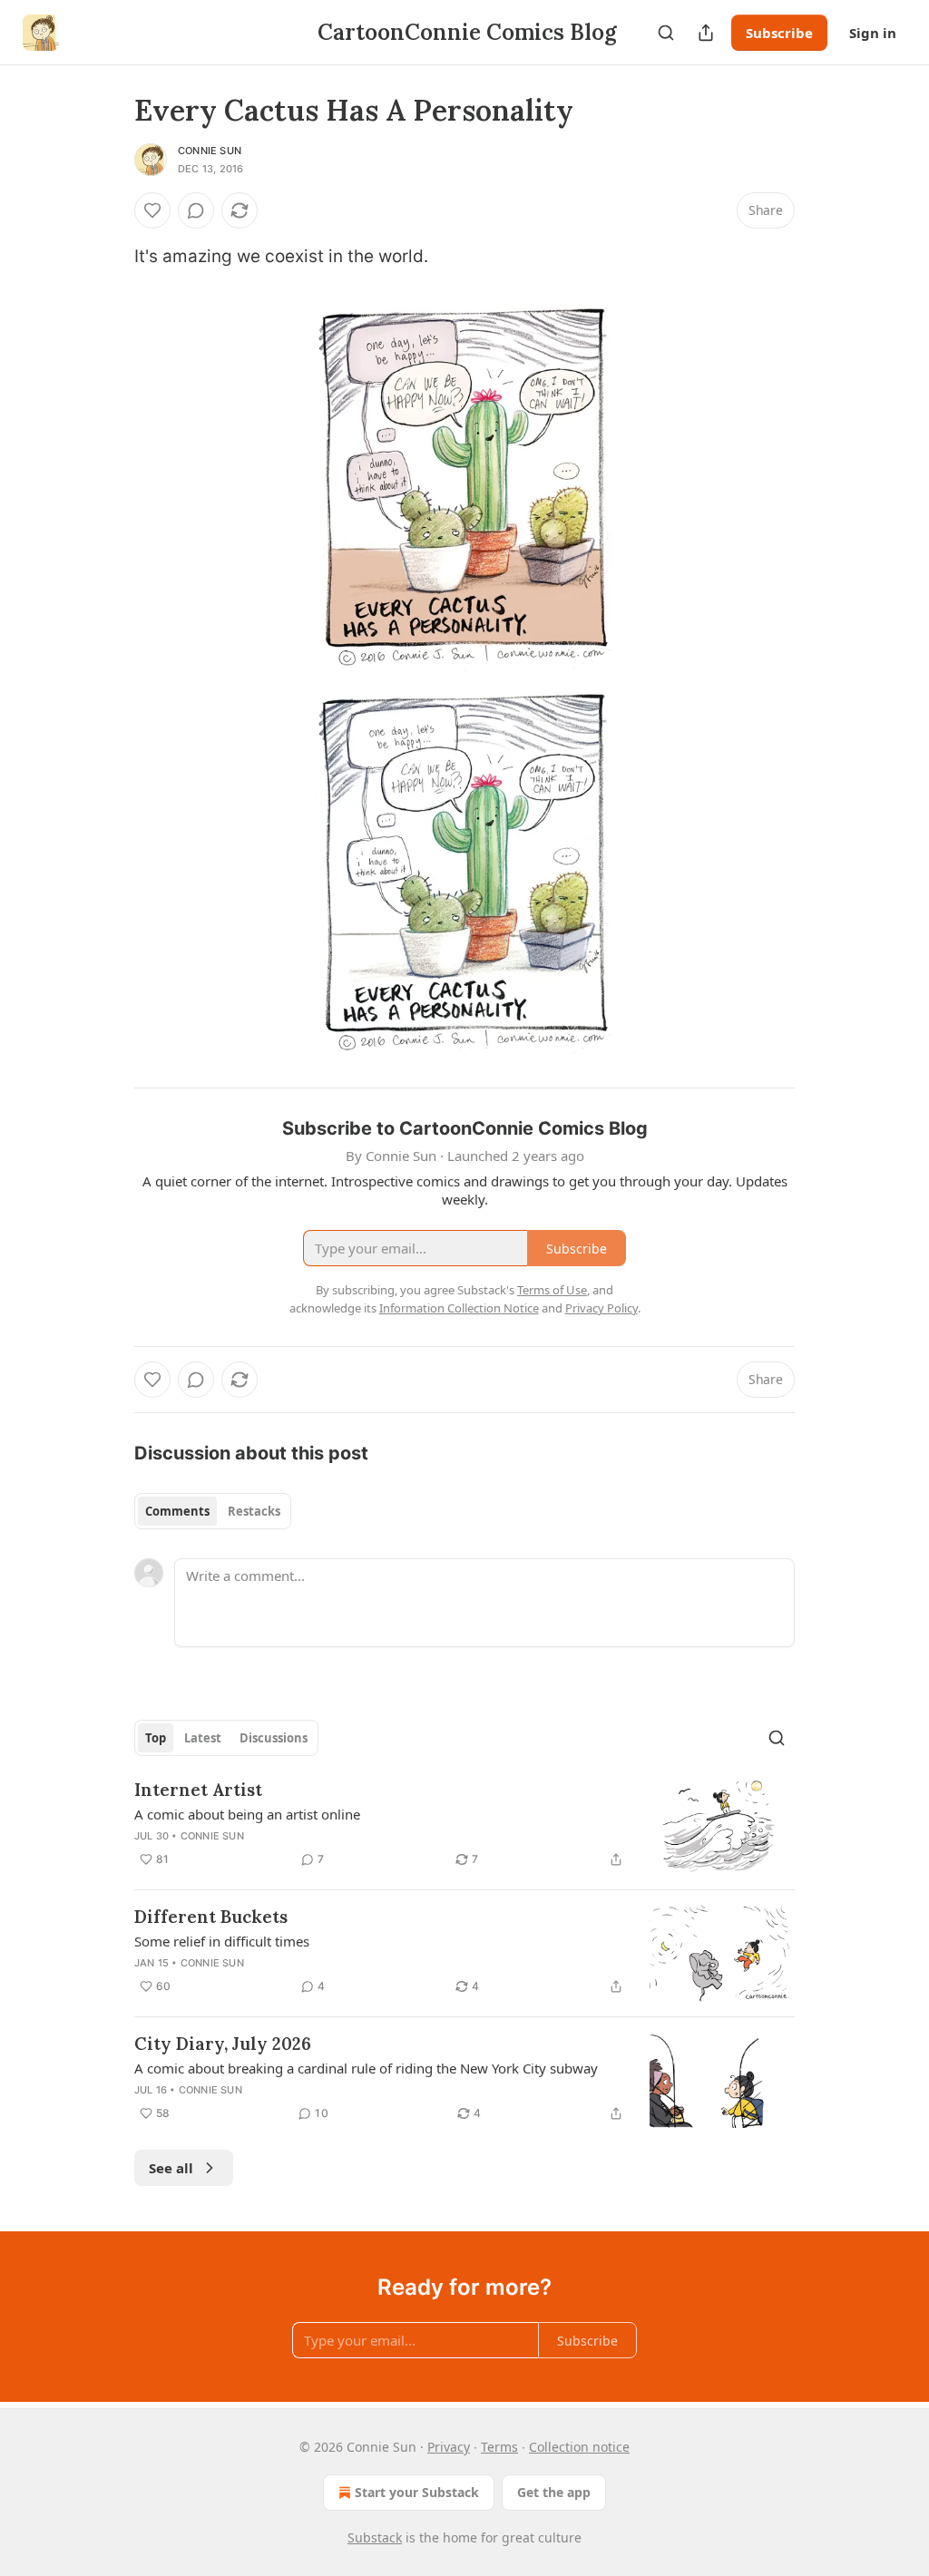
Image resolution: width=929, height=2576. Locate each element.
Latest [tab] (203, 1738)
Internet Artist (198, 1790)
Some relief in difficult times (222, 1941)
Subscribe (779, 33)
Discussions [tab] (274, 1738)
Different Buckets (211, 1917)
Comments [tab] (177, 1511)
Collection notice (579, 2447)
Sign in (873, 33)
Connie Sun (210, 151)
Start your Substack (417, 2492)
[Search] (666, 33)
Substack (375, 2537)
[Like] (152, 210)
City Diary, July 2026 (223, 2044)
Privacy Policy (601, 1308)
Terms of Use (552, 1290)
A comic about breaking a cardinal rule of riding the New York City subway (366, 2068)
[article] (464, 1826)
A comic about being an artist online (247, 1814)
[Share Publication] (706, 33)
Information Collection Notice (459, 1308)
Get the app (554, 2492)
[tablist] (213, 1511)
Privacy (449, 2447)
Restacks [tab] (254, 1511)
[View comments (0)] (196, 210)
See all (171, 2168)
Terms (499, 2447)
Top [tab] (156, 1738)
